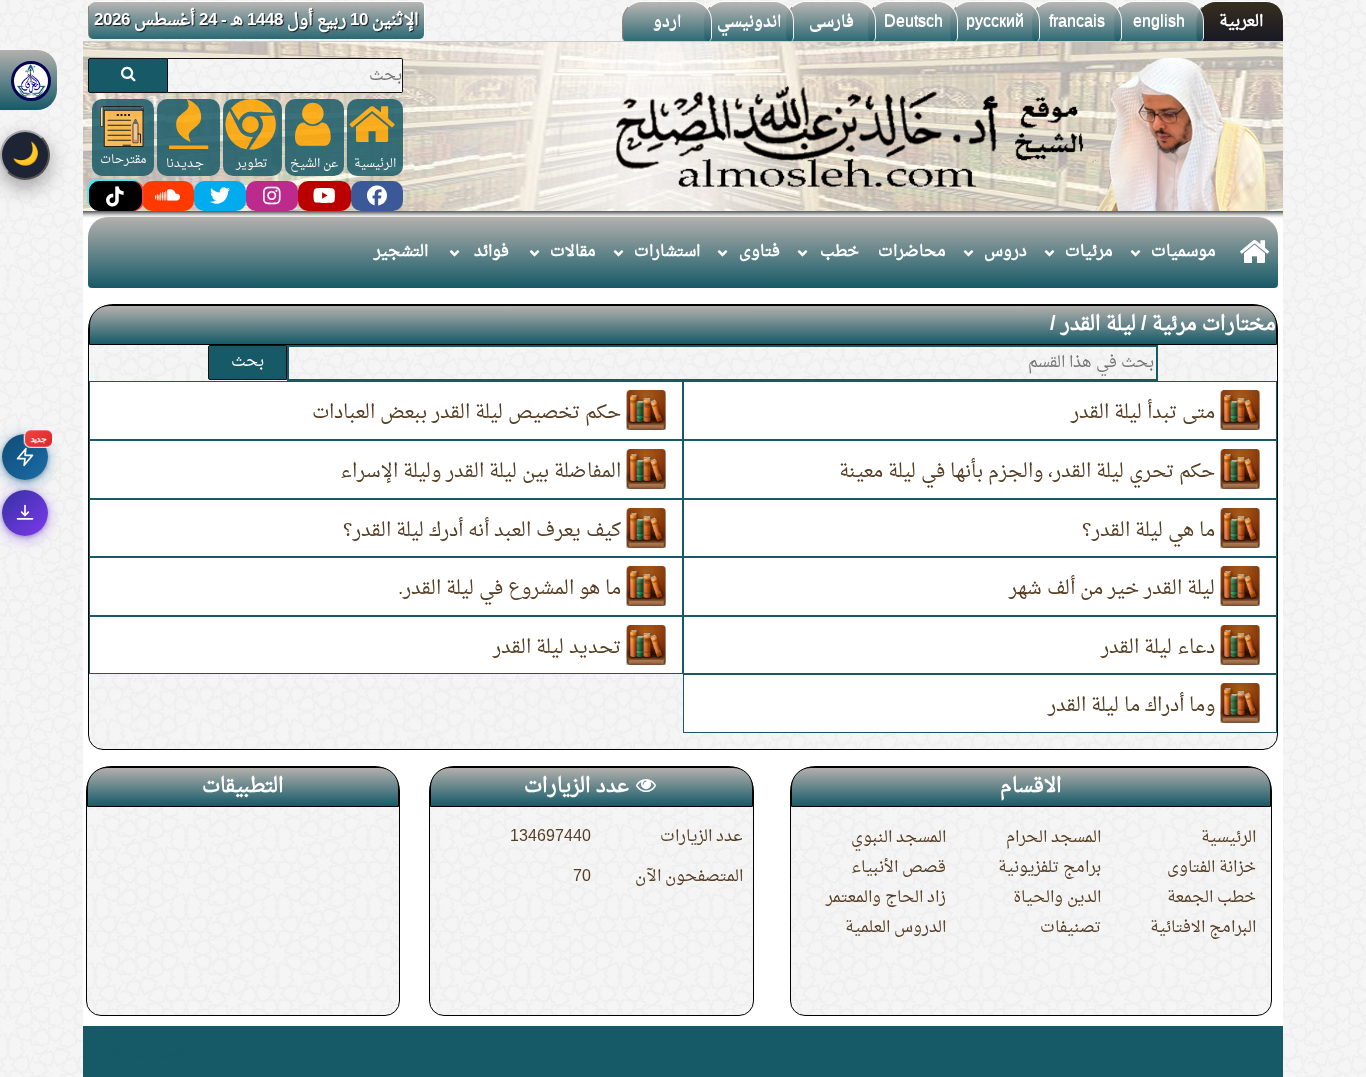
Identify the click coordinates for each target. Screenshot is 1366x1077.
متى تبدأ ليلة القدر (1145, 413)
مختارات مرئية (1214, 325)
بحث (247, 362)
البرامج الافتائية (1203, 928)
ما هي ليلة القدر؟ (1151, 530)
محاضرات (912, 252)
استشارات (667, 252)
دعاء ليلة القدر (1160, 647)
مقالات (573, 252)
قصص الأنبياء (898, 868)
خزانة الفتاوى (1211, 868)
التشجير (401, 252)
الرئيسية (1228, 838)
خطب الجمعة (1211, 898)
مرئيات (1089, 252)
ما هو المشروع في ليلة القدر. (512, 589)
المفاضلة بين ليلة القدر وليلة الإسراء (483, 472)
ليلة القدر (1098, 325)
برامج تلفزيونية (1049, 868)
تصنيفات (1070, 928)
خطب (839, 252)
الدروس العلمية (895, 928)
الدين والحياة (1057, 898)
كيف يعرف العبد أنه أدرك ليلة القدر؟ (484, 530)
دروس (1005, 252)
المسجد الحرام (1053, 838)
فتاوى (759, 252)
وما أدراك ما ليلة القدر (1134, 706)
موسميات (1183, 252)
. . (95, 1051)
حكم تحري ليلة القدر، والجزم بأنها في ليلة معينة (1029, 472)
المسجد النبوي (898, 838)
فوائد (491, 252)
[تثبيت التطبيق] (25, 513)
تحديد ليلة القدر (559, 647)
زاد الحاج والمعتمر (886, 898)
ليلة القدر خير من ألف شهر (1114, 589)
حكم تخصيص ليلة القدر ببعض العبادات (469, 413)
